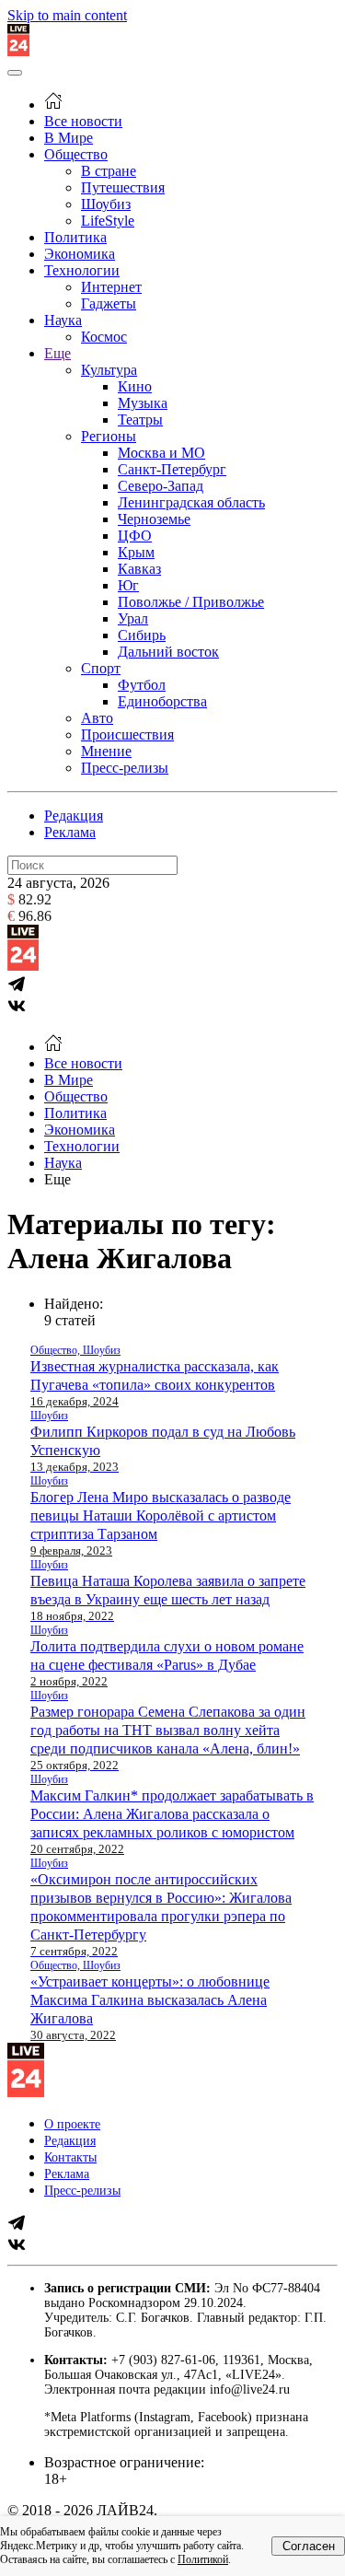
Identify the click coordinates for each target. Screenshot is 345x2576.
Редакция (74, 816)
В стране (109, 171)
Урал (133, 618)
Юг (128, 585)
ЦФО (135, 536)
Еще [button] (57, 1179)
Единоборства (162, 701)
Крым (136, 552)
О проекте (72, 2124)
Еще (57, 353)
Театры (140, 420)
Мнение (106, 751)
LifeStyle (108, 221)
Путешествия (123, 187)
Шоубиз (106, 204)
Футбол (142, 685)
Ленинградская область (191, 502)
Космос (104, 337)
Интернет (111, 287)
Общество (76, 154)
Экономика (80, 254)
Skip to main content (67, 15)
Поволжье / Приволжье (191, 602)
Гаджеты (109, 303)
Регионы (109, 436)
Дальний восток (168, 652)
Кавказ (139, 569)
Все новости (83, 121)
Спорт (101, 668)
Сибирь (142, 635)
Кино (135, 386)
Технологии (82, 270)
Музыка (143, 403)
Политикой (203, 2559)
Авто (97, 718)
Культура (109, 370)
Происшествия (127, 734)
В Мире (69, 138)
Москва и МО (161, 453)
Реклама (70, 832)
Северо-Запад (161, 486)
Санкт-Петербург (172, 469)
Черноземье (154, 519)
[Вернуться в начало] (18, 51)
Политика (75, 237)
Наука (63, 320)
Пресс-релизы (125, 768)
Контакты (70, 2157)
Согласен (309, 2546)
